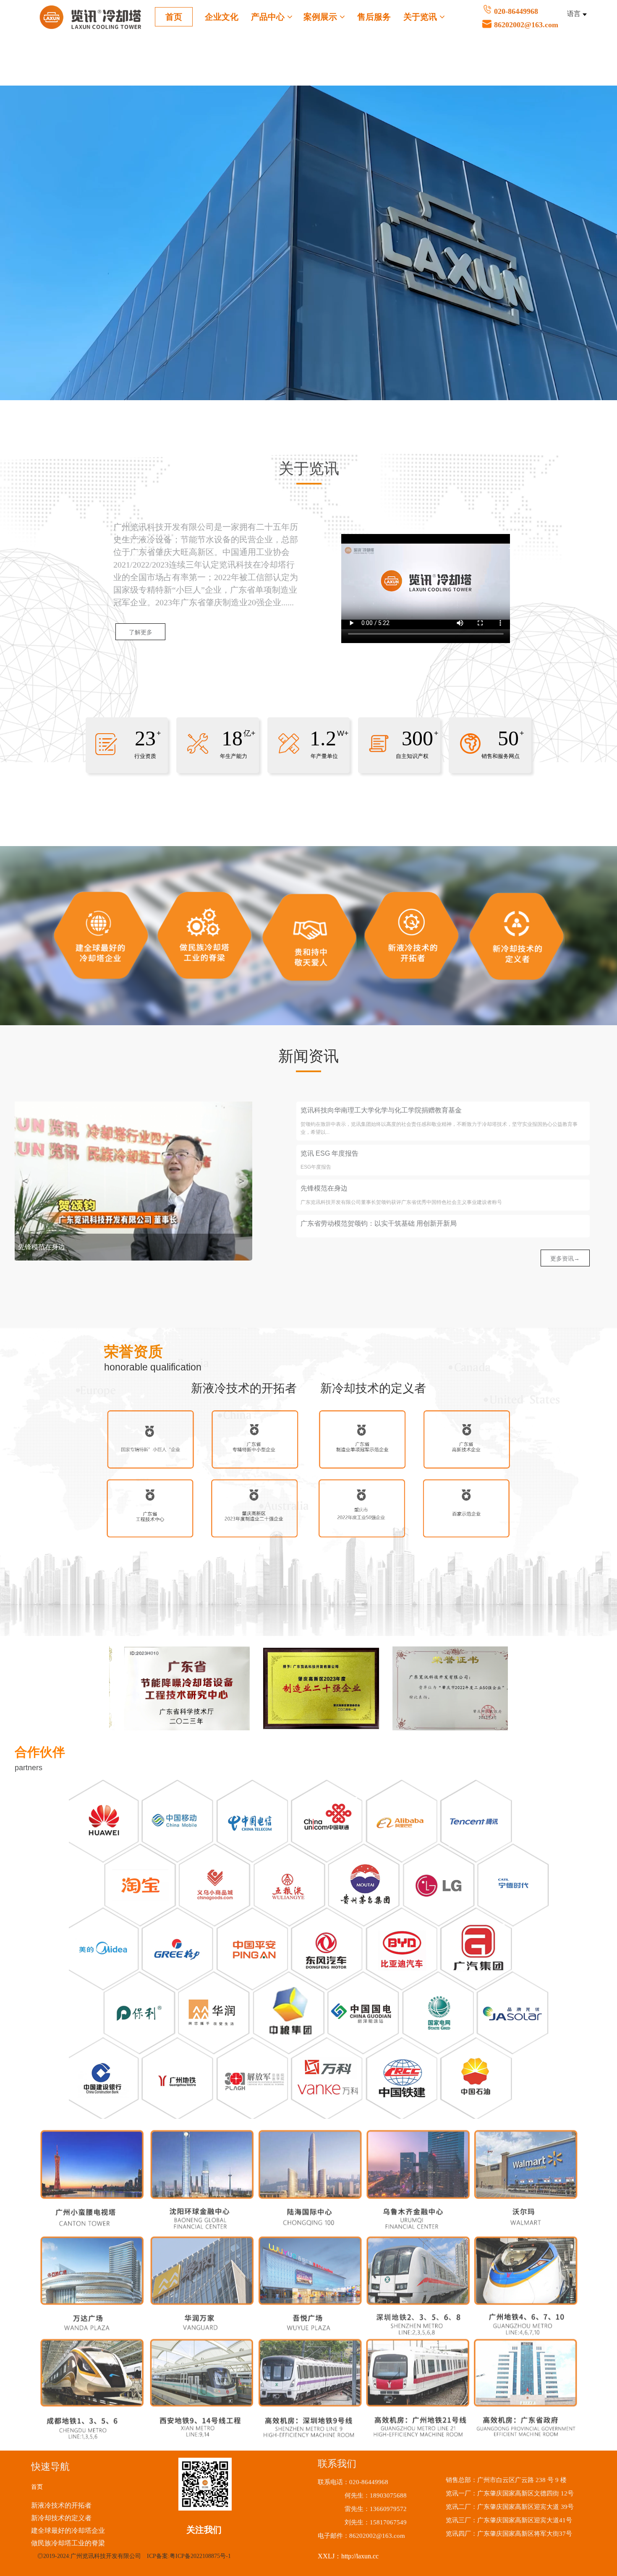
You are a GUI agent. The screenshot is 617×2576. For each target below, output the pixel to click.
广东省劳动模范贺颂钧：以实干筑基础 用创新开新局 (379, 1223)
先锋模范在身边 (324, 1188)
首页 (174, 17)
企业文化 (222, 17)
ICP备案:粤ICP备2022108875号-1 (189, 2556)
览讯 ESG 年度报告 (329, 1153)
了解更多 (141, 632)
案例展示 (322, 17)
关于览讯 (421, 17)
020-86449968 (526, 18)
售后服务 (374, 17)
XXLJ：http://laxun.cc (348, 2556)
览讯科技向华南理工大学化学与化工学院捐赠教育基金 (381, 1110)
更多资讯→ (565, 1258)
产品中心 (269, 17)
